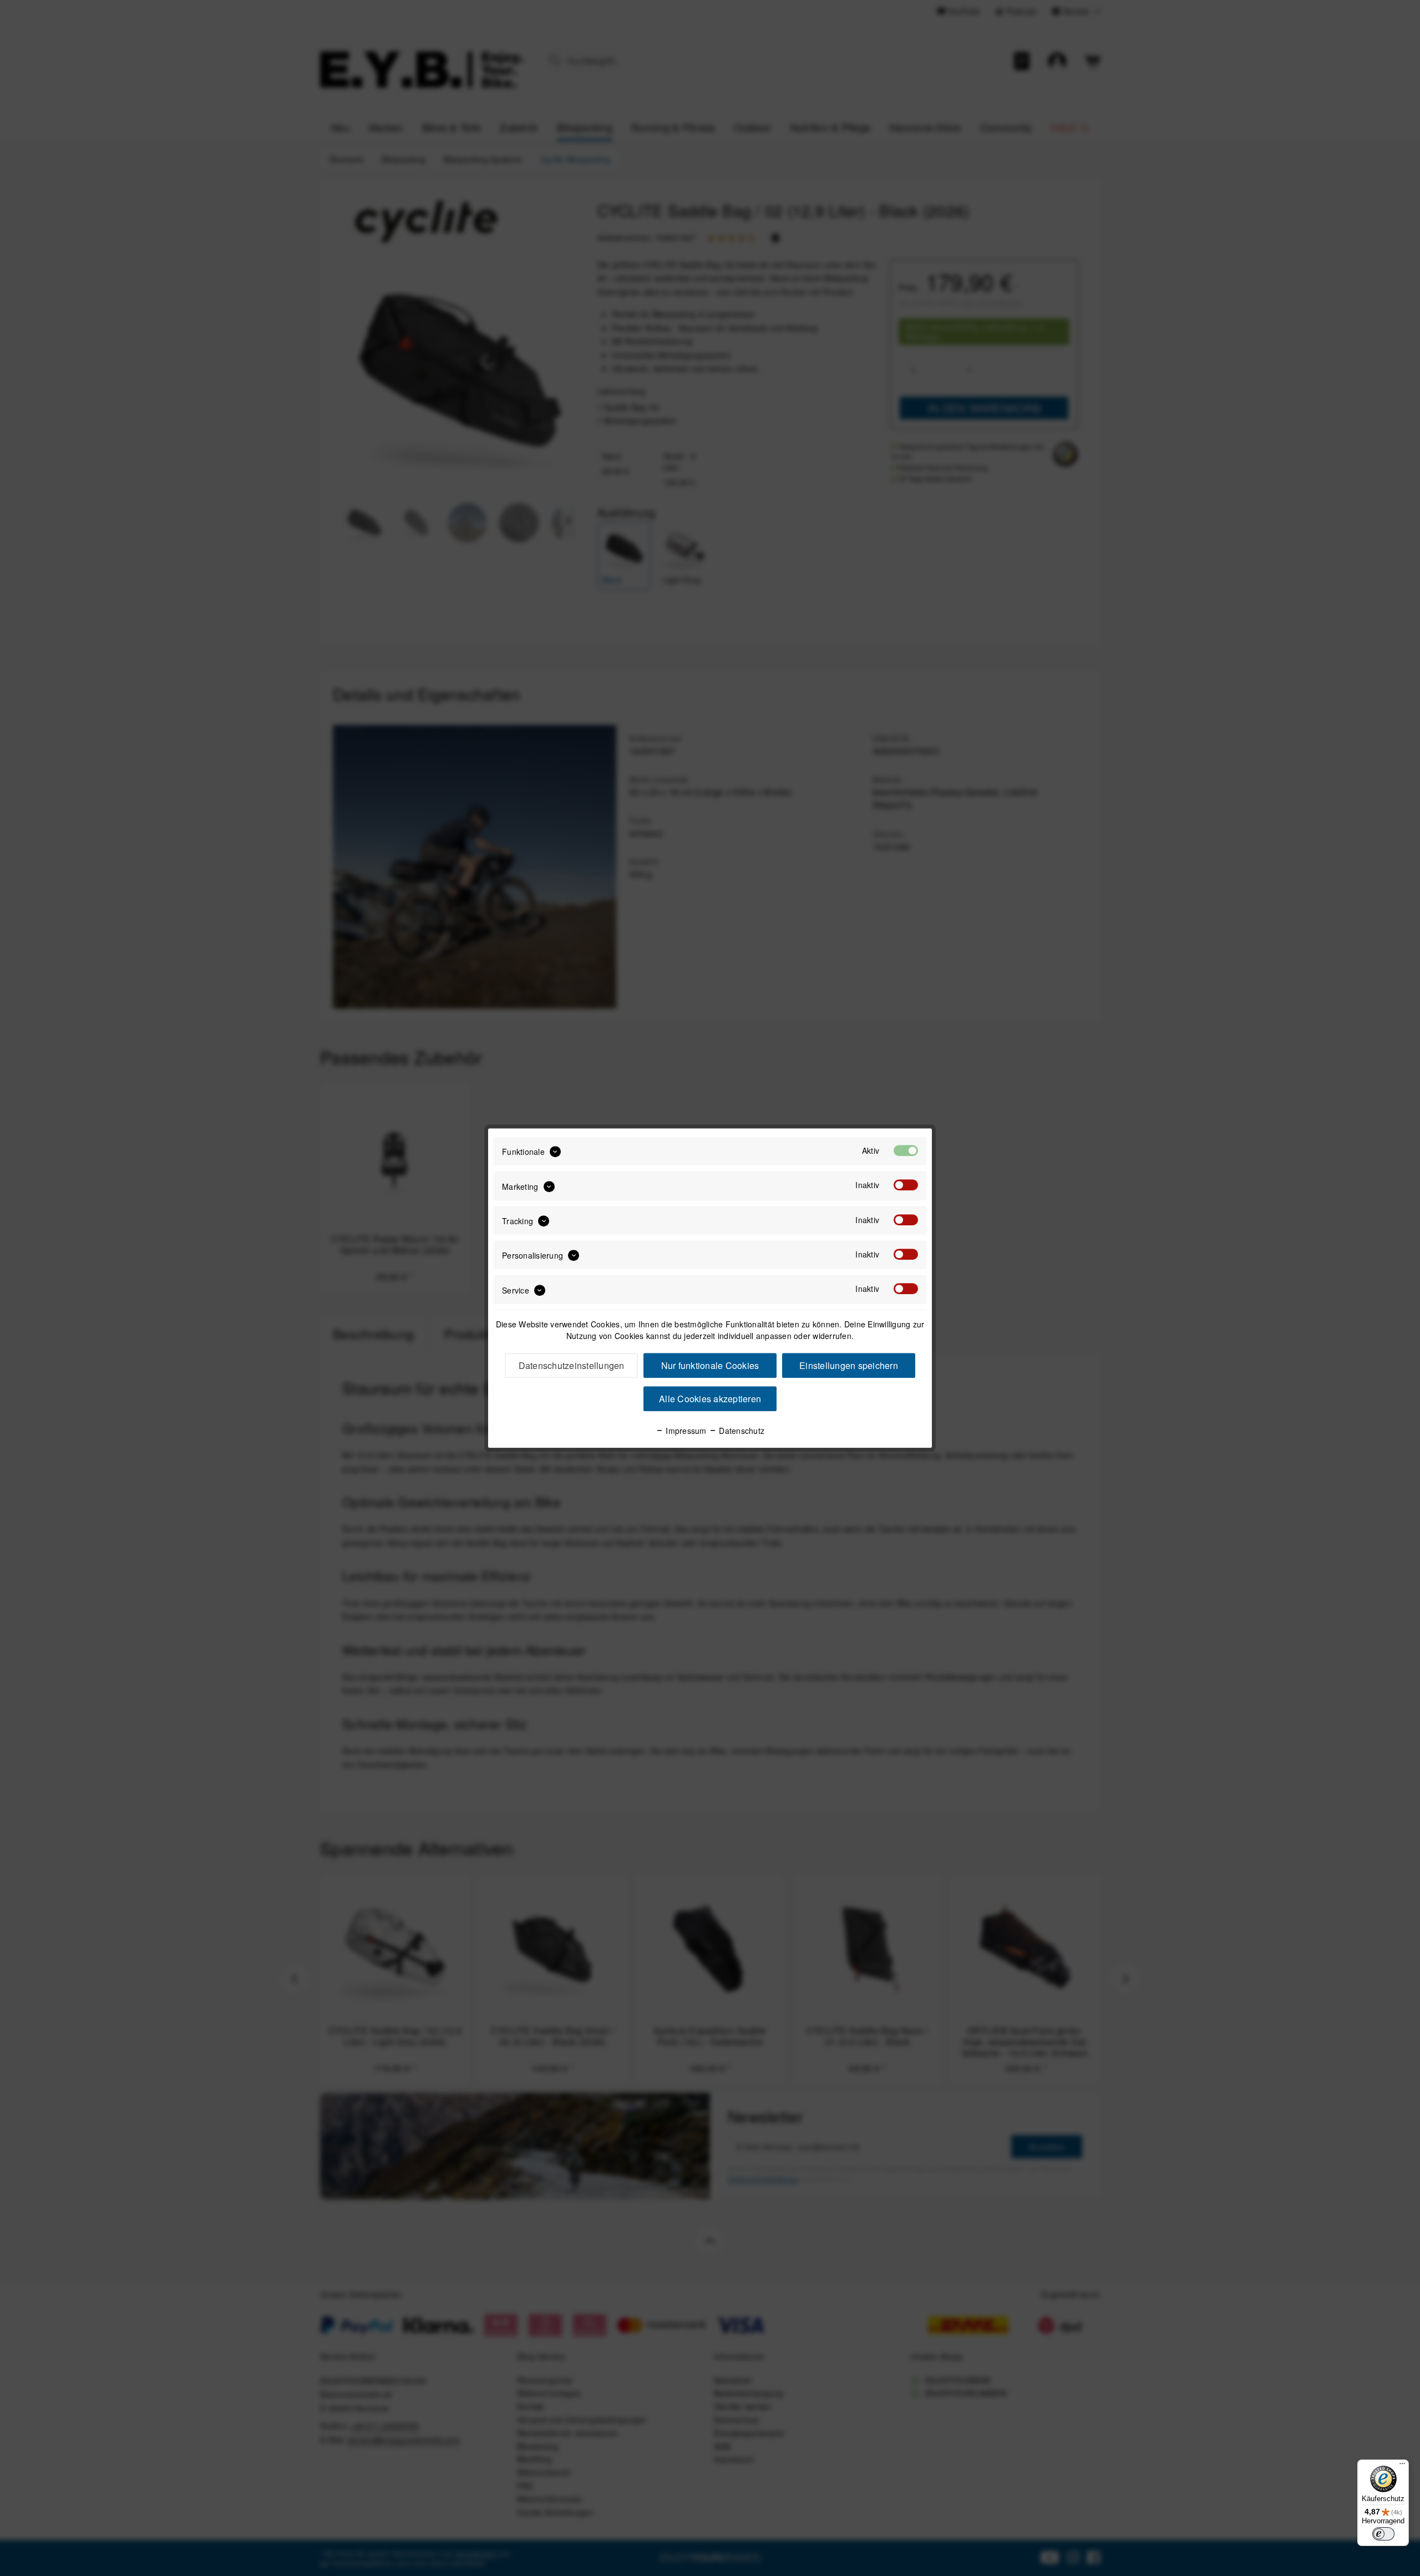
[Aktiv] (906, 1150)
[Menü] (1402, 2466)
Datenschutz (741, 1431)
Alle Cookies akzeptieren (710, 1399)
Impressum (685, 1431)
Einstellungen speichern (849, 1365)
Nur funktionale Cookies (710, 1365)
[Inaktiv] (906, 1185)
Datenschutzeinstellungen (572, 1365)
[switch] (1383, 2534)
